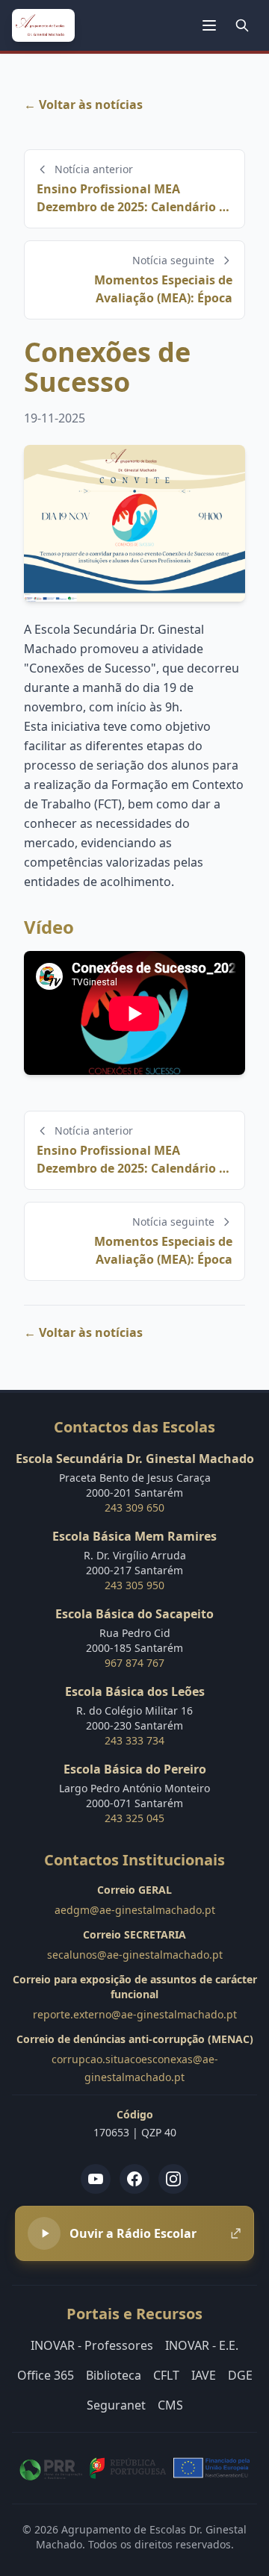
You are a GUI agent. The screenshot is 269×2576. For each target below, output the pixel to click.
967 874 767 (134, 1663)
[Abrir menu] (209, 25)
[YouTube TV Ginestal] (96, 2179)
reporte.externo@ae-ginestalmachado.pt (135, 2014)
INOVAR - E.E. (202, 2345)
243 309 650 (134, 1507)
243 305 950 (134, 1585)
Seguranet (116, 2405)
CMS (170, 2405)
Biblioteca (114, 2375)
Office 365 (46, 2375)
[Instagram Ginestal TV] (173, 2179)
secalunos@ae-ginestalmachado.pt (135, 1955)
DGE (240, 2375)
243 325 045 (134, 1818)
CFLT (166, 2375)
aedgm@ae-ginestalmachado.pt (135, 1910)
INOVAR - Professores (92, 2345)
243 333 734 (134, 1740)
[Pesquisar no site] (242, 25)
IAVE (204, 2375)
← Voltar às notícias (83, 105)
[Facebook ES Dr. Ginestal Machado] (134, 2179)
